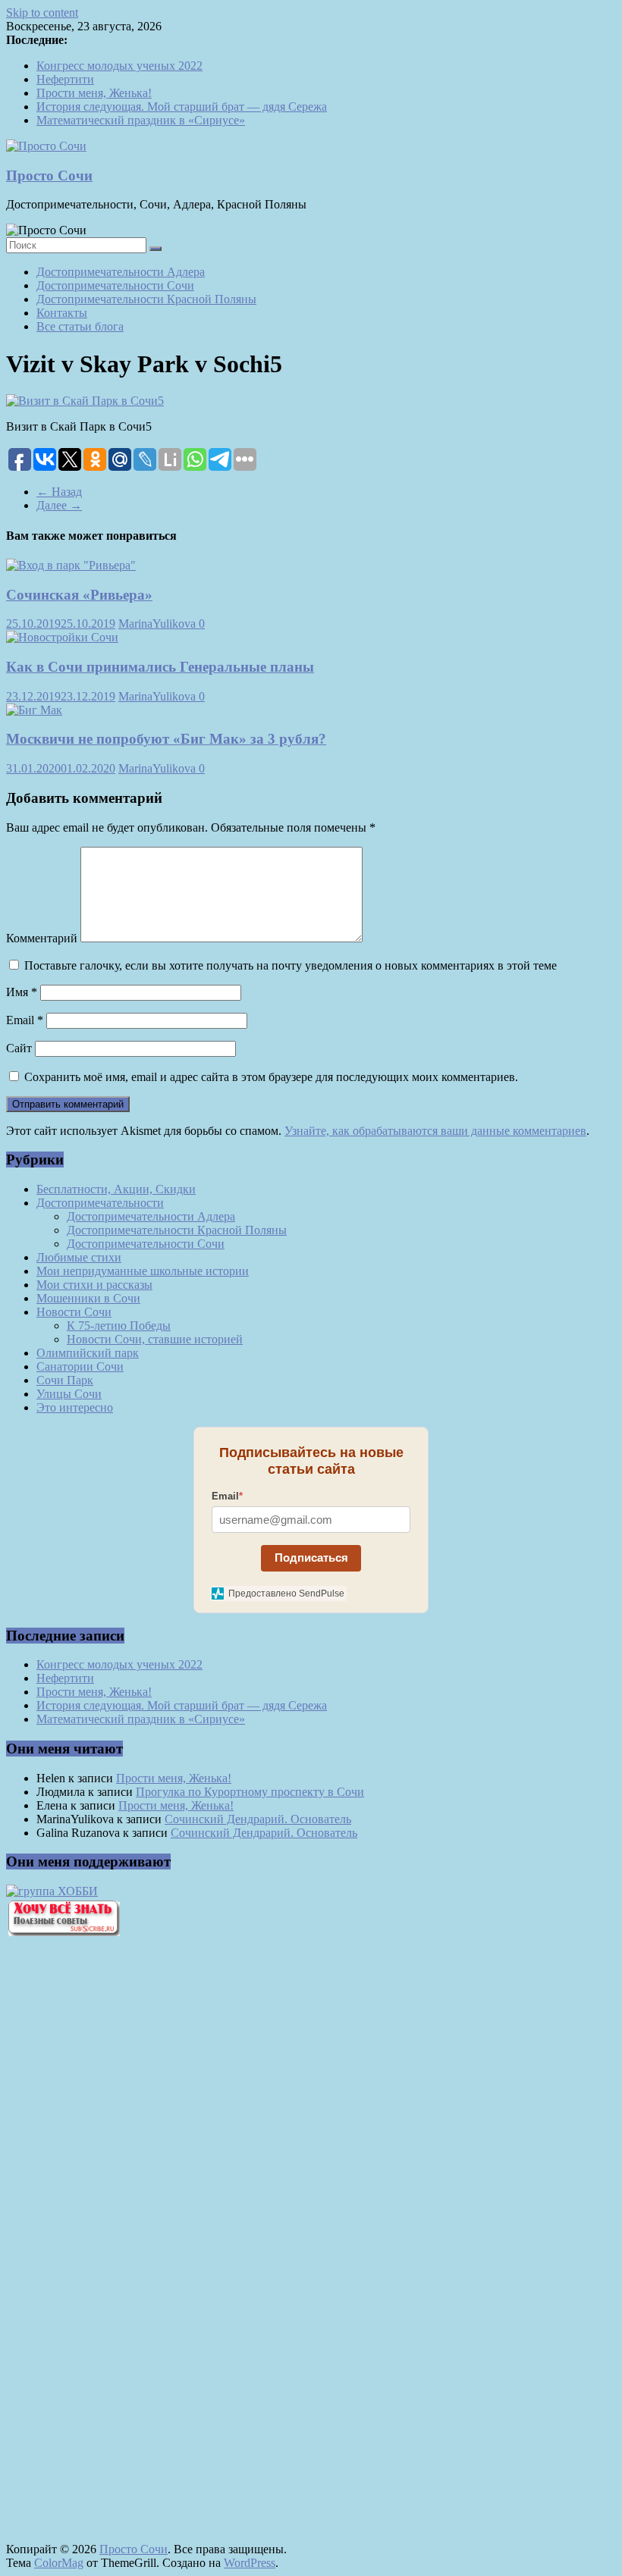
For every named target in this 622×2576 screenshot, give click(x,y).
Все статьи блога (80, 326)
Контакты (62, 313)
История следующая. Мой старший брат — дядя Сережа (182, 107)
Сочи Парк (65, 1380)
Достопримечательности (100, 1203)
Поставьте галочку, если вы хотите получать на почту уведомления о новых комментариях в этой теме (291, 965)
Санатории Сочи (80, 1366)
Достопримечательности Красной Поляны (146, 299)
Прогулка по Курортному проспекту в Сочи (250, 1792)
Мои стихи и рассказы (94, 1285)
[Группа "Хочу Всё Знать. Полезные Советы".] (63, 1932)
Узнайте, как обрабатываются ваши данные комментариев (435, 1131)
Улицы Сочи (69, 1394)
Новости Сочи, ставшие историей (155, 1339)
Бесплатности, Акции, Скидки (116, 1189)
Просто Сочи (49, 175)
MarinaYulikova (159, 624)
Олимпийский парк (88, 1353)
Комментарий (42, 938)
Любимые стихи (79, 1257)
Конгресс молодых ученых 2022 (119, 66)
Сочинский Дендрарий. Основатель (258, 1819)
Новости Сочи (74, 1312)
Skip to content (42, 13)
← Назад (59, 492)
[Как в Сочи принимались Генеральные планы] (62, 637)
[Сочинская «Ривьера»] (71, 565)
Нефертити (65, 79)
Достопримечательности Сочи (115, 285)
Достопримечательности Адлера (121, 272)
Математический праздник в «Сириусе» (141, 120)
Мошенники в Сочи (88, 1298)
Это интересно (75, 1407)
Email (25, 1020)
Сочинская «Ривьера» (79, 595)
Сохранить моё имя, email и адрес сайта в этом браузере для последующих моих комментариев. (271, 1077)
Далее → (59, 505)
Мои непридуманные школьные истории (143, 1271)
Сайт (19, 1048)
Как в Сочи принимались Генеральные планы (160, 667)
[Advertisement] (90, 2206)
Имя (22, 992)
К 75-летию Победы (119, 1326)
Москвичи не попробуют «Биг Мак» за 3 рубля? (166, 739)
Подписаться (311, 1558)
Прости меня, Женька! (94, 93)
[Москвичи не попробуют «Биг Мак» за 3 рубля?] (34, 710)
